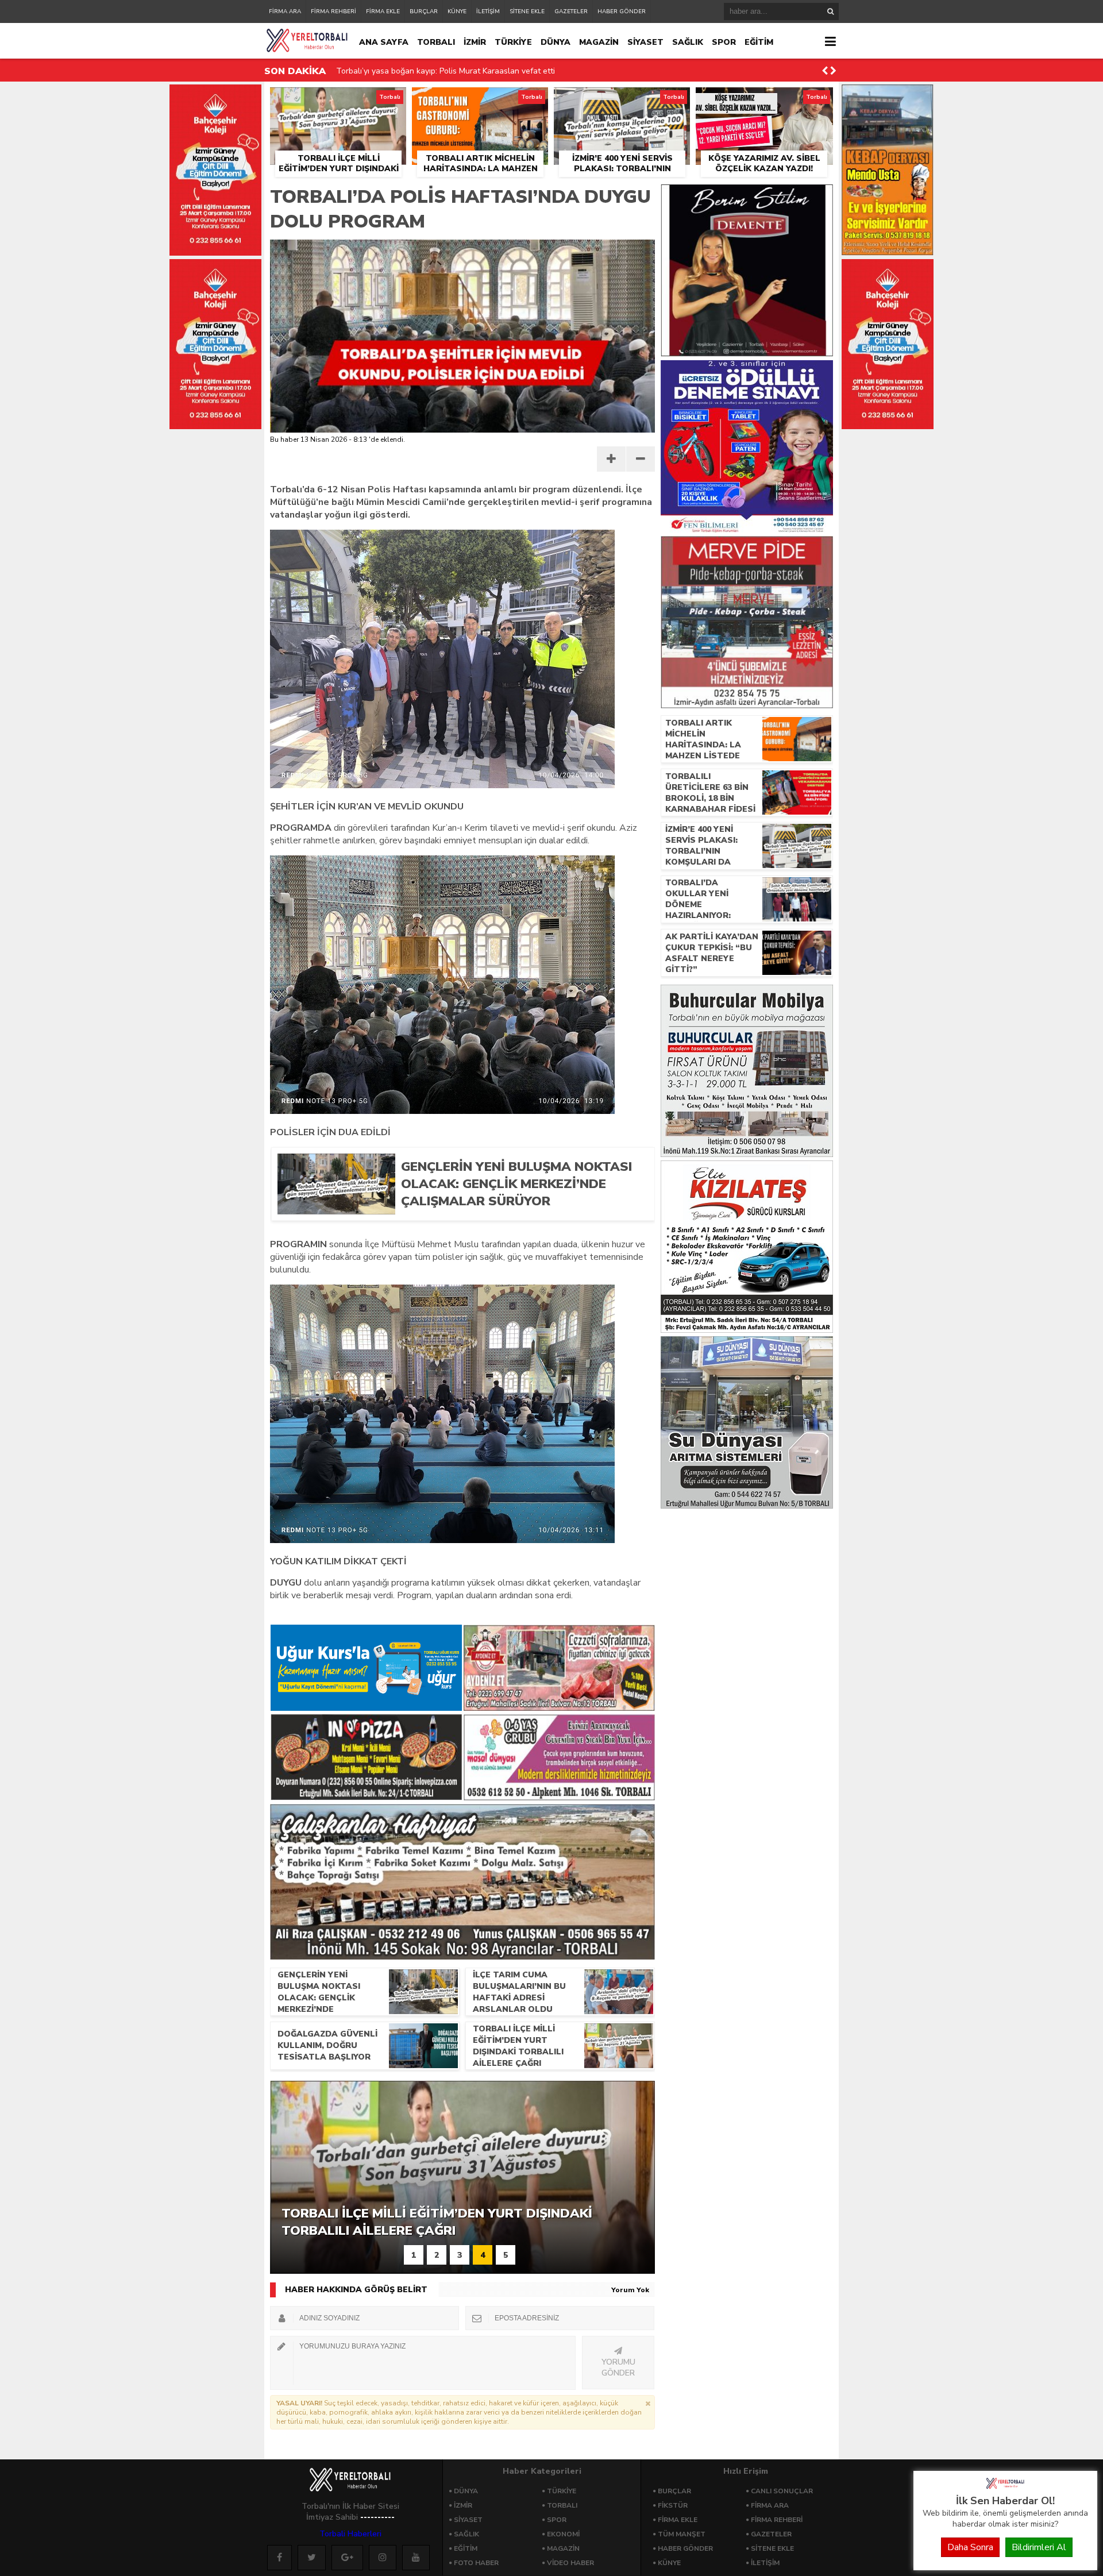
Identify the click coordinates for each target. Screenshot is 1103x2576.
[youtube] (416, 2558)
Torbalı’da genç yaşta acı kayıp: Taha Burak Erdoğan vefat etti (450, 71)
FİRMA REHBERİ (333, 11)
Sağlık (466, 2534)
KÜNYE (457, 11)
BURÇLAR (424, 11)
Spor (557, 2520)
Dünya (466, 2491)
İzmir (463, 2505)
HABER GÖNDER (622, 11)
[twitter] (312, 2558)
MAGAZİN (599, 42)
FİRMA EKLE (383, 11)
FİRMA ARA (285, 11)
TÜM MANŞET (682, 2534)
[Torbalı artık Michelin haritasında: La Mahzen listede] (480, 101)
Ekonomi (563, 2534)
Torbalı (562, 2505)
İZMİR (475, 42)
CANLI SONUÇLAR (782, 2491)
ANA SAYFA (384, 42)
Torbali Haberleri (350, 2534)
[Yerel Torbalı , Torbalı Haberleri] (1005, 2488)
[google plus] (347, 2558)
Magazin (563, 2548)
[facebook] (279, 2558)
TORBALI (436, 42)
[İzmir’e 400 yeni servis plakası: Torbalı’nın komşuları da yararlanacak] (622, 101)
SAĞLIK (688, 42)
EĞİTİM (759, 42)
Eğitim (466, 2548)
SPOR (724, 42)
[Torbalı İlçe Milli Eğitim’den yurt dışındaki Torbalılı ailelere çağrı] (338, 101)
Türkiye (562, 2491)
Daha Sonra (970, 2547)
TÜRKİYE (513, 42)
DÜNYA (556, 42)
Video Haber (570, 2563)
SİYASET (645, 42)
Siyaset (468, 2520)
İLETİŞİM (488, 11)
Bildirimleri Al (1039, 2547)
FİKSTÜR (673, 2505)
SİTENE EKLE (527, 11)
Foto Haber (476, 2563)
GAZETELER (571, 11)
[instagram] (383, 2558)
